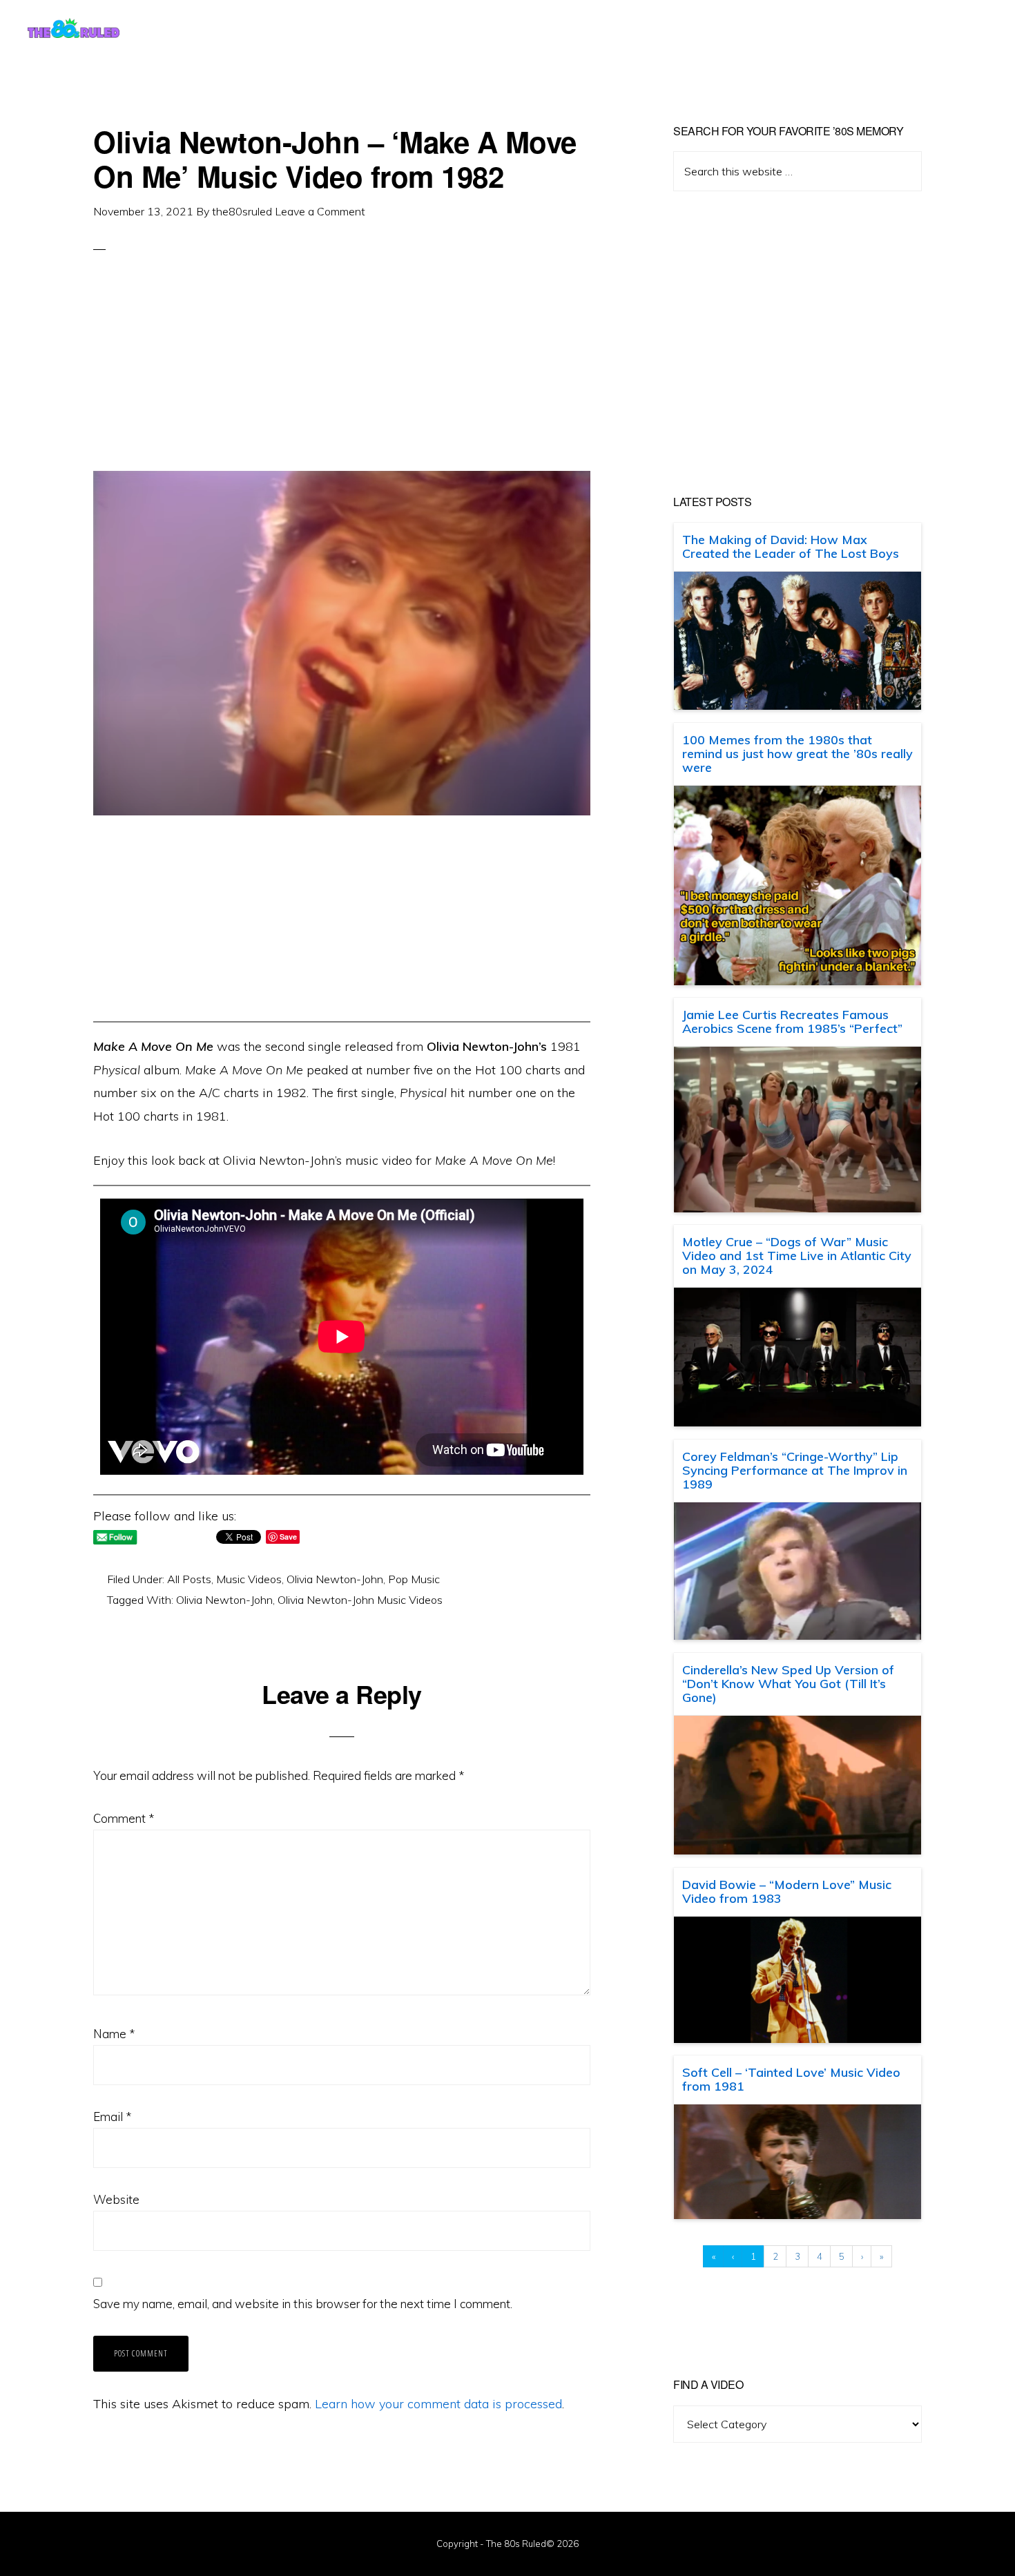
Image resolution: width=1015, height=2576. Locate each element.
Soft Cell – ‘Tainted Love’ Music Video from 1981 (791, 2079)
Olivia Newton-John (335, 1579)
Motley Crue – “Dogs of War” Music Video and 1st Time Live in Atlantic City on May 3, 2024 (797, 1256)
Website (116, 2199)
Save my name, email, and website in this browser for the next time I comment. (303, 2304)
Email (112, 2117)
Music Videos (249, 1579)
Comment (124, 1818)
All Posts (189, 1579)
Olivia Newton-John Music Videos (360, 1600)
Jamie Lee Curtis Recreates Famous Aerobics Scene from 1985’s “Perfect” (792, 1021)
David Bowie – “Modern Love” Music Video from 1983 (787, 1891)
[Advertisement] (342, 374)
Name (114, 2034)
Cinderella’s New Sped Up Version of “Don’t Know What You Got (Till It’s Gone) (788, 1684)
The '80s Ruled (74, 28)
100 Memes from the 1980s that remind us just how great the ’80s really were (797, 754)
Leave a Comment (320, 211)
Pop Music (414, 1579)
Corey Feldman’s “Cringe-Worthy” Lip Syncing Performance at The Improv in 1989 (795, 1470)
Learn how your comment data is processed (438, 2404)
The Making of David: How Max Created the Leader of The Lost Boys (791, 546)
